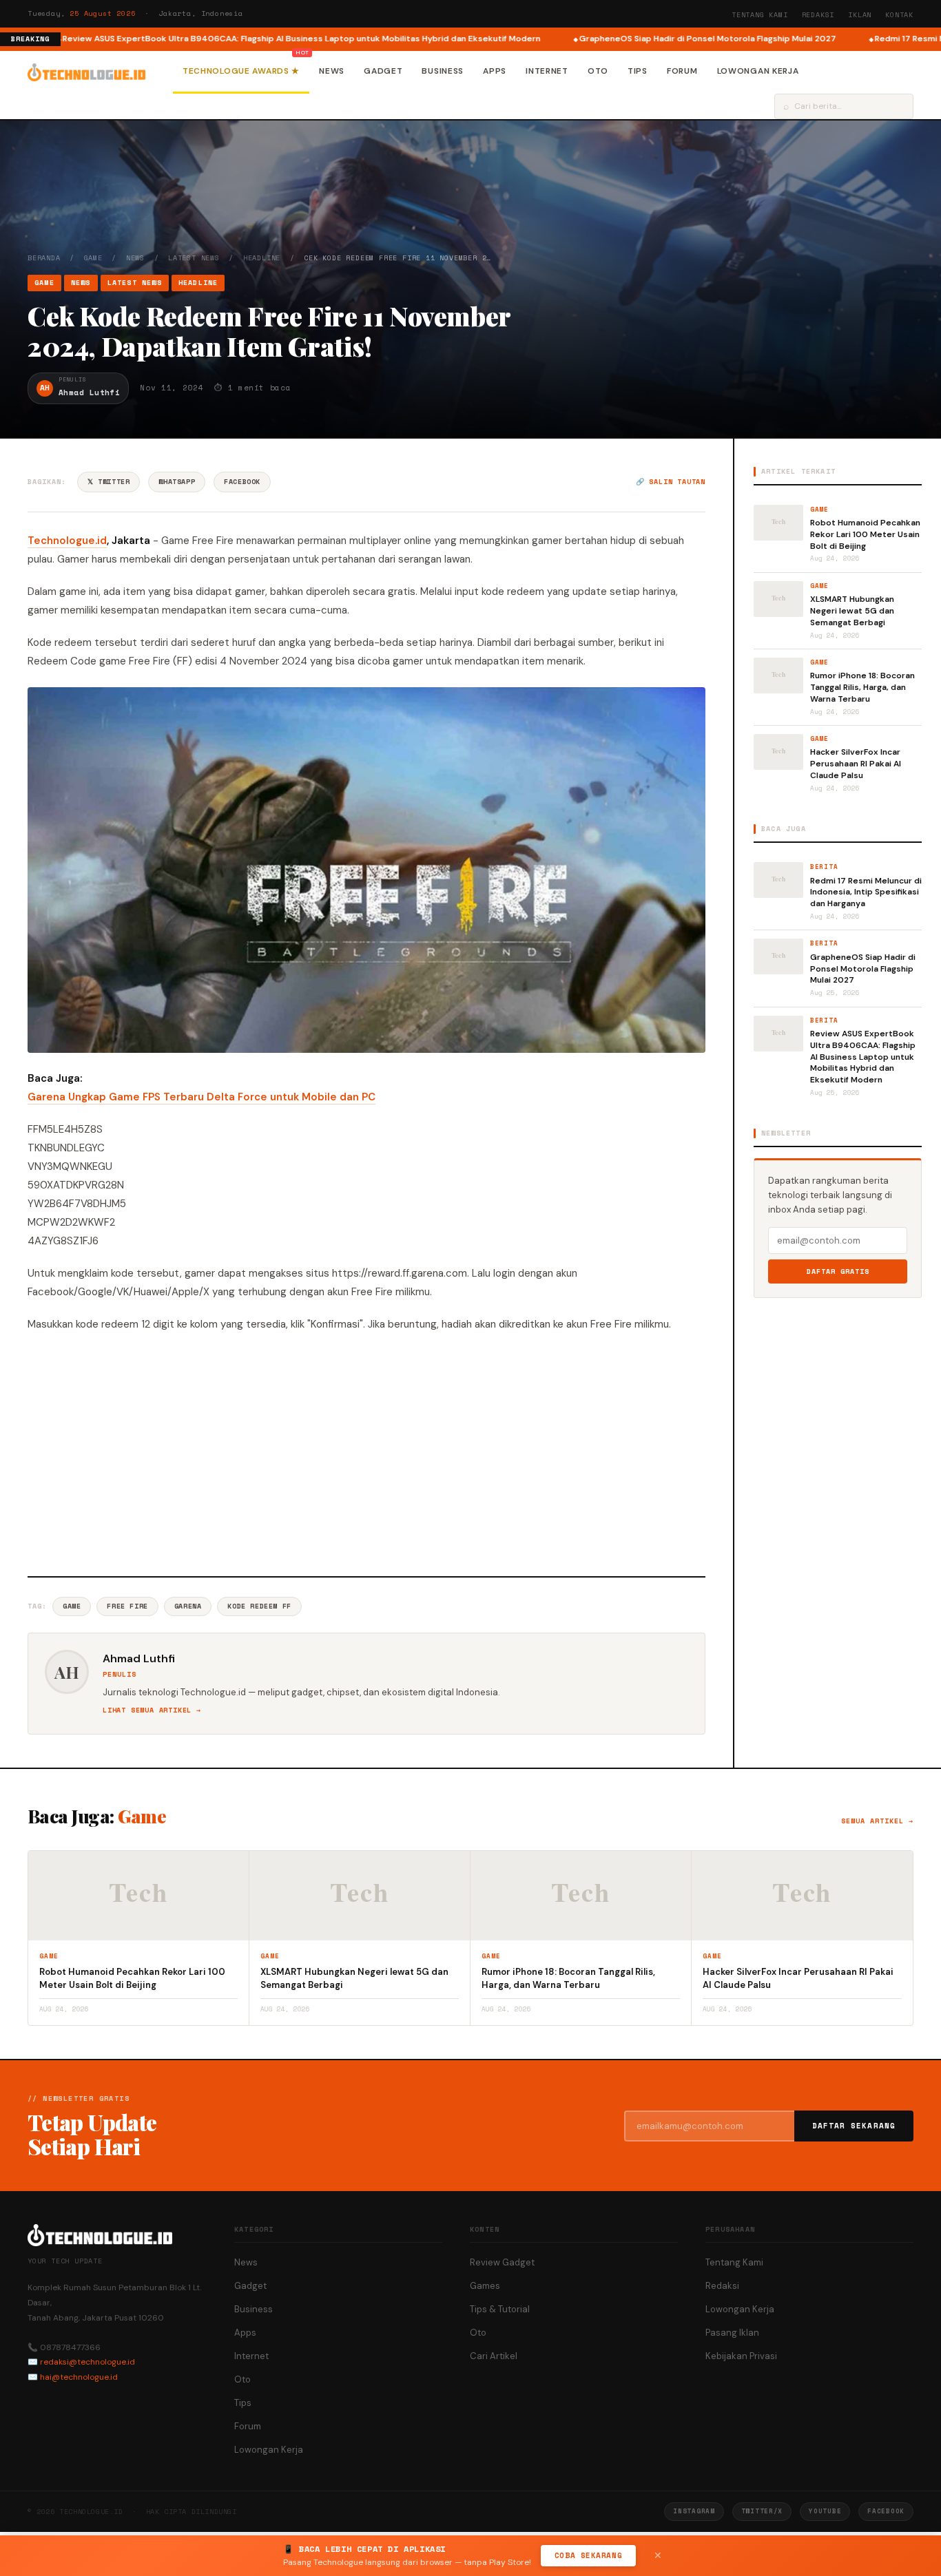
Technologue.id (67, 541)
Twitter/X (762, 2511)
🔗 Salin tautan (671, 482)
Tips (638, 71)
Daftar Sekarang (854, 2126)
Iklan (860, 15)
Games (485, 2286)
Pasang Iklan (732, 2333)
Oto (598, 71)
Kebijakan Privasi (741, 2356)
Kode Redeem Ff (259, 1606)
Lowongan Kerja (758, 71)
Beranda (44, 258)
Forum (682, 71)
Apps (495, 71)
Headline (262, 258)
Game (93, 258)
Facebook (242, 482)
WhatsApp (177, 482)
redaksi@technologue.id (87, 2362)
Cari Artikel (494, 2356)
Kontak (899, 15)
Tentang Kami (760, 15)
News (332, 71)
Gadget (383, 71)
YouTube (825, 2511)
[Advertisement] (366, 1452)
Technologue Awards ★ (241, 71)
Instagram (694, 2511)
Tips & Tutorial (500, 2309)
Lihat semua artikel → (152, 1710)
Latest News (194, 258)
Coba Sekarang (588, 2555)
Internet (547, 71)
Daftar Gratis (838, 1271)
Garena (188, 1606)
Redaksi (818, 15)
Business (443, 71)
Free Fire (127, 1606)
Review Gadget (502, 2262)
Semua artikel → (877, 1821)
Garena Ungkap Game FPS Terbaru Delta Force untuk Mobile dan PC (201, 1097)
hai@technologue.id (79, 2377)
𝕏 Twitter (108, 482)
